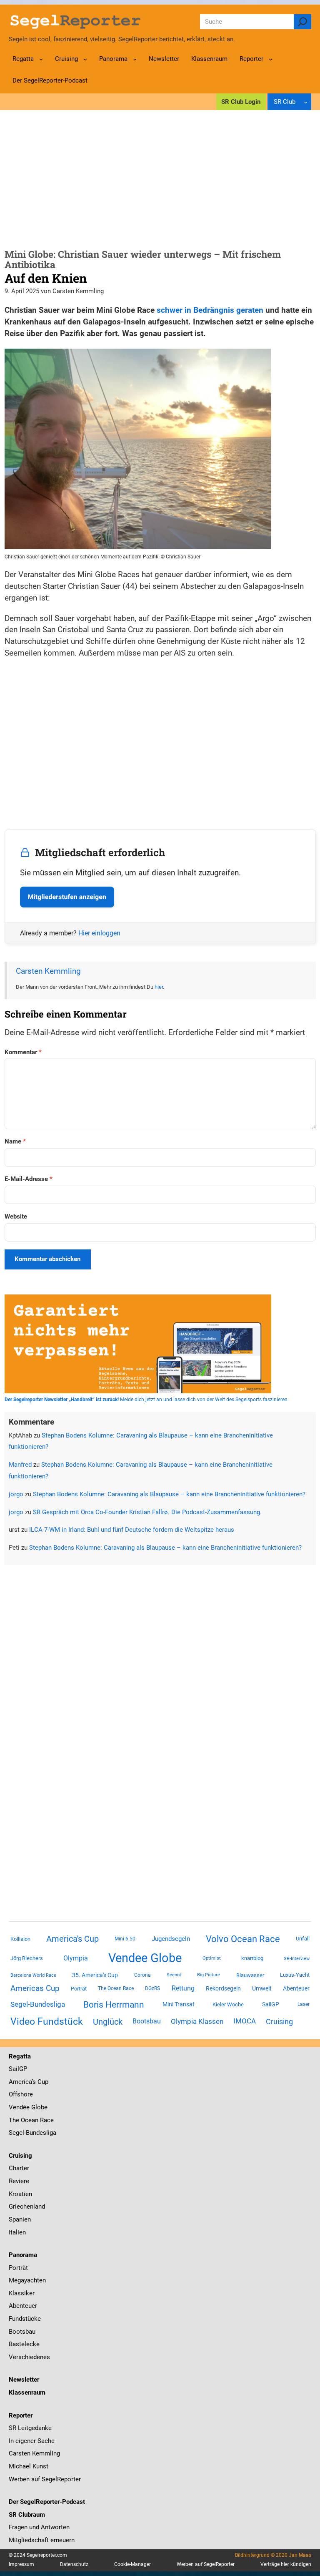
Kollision (20, 1939)
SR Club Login (241, 102)
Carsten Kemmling (48, 971)
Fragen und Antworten (39, 2527)
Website (16, 1216)
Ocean (30, 2120)
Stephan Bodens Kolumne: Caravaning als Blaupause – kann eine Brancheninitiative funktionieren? (169, 1494)
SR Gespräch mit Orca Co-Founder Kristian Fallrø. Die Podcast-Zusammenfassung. (147, 1512)
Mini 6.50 (125, 1939)
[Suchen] (302, 22)
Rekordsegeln (223, 1988)
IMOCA (245, 2021)
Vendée (19, 2107)
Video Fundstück (47, 2021)
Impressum (21, 2564)
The (15, 2120)
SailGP (271, 2004)
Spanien (20, 2219)
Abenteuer (296, 1988)
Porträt (79, 1989)
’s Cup (40, 2082)
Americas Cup (35, 1988)
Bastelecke (24, 2344)
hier (159, 987)
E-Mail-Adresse (29, 1179)
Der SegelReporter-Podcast (47, 2502)
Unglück (108, 2022)
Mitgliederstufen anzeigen (67, 897)
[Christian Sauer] (138, 547)
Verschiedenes (29, 2357)
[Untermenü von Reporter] (271, 59)
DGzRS (152, 1988)
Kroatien (20, 2194)
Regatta (20, 2056)
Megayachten (27, 2280)
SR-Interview (297, 1958)
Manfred (20, 1465)
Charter (19, 2168)
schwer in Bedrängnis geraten (210, 310)
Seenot (174, 1975)
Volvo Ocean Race (243, 1939)
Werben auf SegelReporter (45, 2479)
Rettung (183, 1988)
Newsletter (24, 2380)
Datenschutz (74, 2564)
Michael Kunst (29, 2466)
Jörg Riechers (27, 1958)
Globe (39, 2107)
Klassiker (22, 2293)
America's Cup (72, 1939)
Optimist (212, 1958)
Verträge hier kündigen (286, 2564)
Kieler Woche (228, 2004)
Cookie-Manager (132, 2564)
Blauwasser (250, 1975)
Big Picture (209, 1975)
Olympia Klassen (197, 2021)
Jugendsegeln (171, 1939)
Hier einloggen (99, 933)
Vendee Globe (145, 1958)
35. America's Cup (95, 1975)
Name (15, 1141)
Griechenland (27, 2207)
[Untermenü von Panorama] (135, 59)
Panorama (23, 2255)
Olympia (76, 1958)
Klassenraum (27, 2393)
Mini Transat (179, 2004)
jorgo (16, 1494)
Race (46, 2120)
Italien (17, 2232)
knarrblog (252, 1958)
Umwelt (262, 1988)
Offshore (21, 2094)
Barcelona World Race (33, 1975)
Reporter (21, 2415)
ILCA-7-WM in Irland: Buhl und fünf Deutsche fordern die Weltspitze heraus (132, 1530)
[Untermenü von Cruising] (85, 59)
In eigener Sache (32, 2441)
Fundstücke (25, 2319)
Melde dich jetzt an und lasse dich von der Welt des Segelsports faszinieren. (147, 1400)
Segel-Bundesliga (38, 2004)
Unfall (303, 1939)
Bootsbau (147, 2021)
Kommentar (23, 1052)
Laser (304, 2004)
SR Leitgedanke (30, 2428)
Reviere (19, 2181)
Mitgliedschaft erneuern (42, 2540)
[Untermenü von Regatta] (41, 59)
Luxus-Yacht (295, 1975)
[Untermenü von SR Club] (306, 102)
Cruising (279, 2022)
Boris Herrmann (114, 2004)
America (20, 2082)
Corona (142, 1975)
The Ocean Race (116, 1988)
